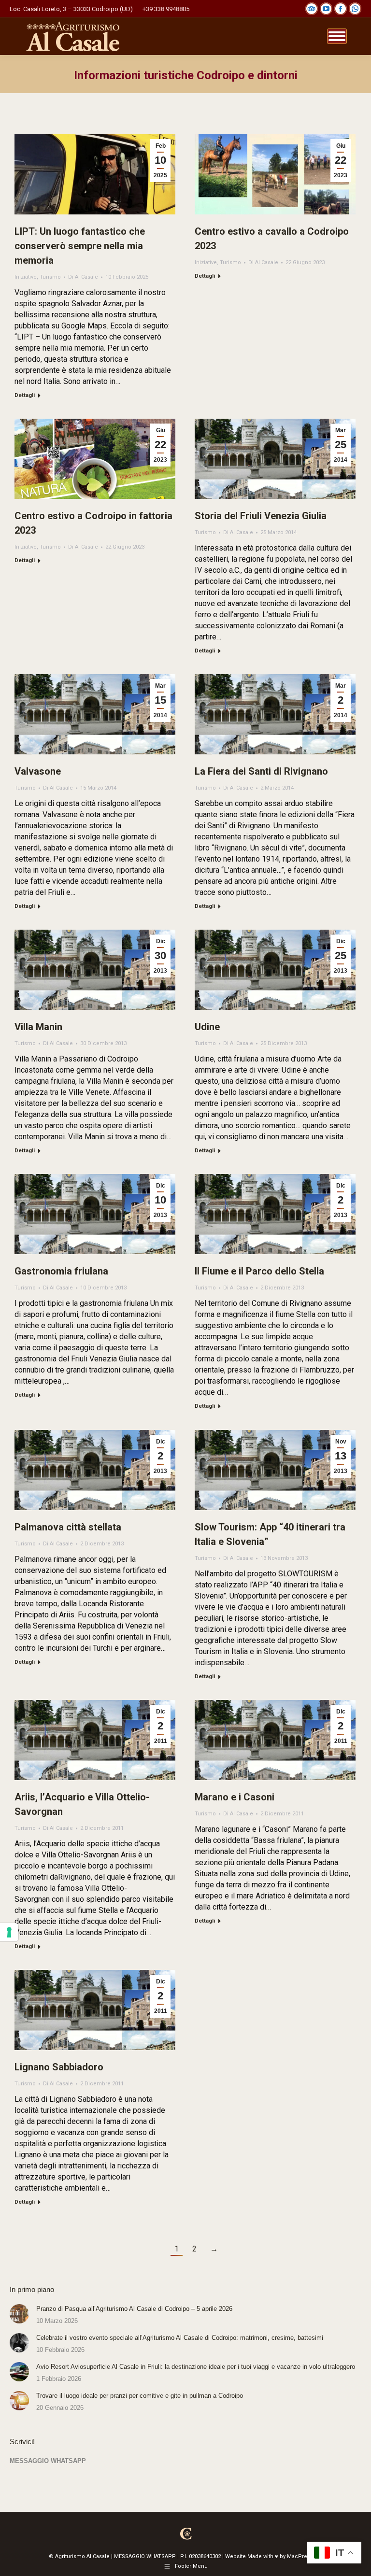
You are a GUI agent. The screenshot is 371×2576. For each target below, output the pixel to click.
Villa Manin (38, 1027)
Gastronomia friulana (61, 1271)
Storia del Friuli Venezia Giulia (261, 516)
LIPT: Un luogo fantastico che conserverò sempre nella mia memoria (80, 246)
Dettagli (25, 395)
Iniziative (26, 277)
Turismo (50, 277)
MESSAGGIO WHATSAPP (48, 2461)
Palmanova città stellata (68, 1527)
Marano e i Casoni (235, 1797)
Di (83, 277)
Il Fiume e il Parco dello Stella (259, 1271)
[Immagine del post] (19, 2314)
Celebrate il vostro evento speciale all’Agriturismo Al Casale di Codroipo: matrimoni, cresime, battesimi (180, 2338)
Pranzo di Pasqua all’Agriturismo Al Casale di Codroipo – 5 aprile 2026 (134, 2309)
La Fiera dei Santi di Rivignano (261, 771)
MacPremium (305, 2556)
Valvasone (38, 771)
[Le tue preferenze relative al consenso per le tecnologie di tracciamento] (9, 1932)
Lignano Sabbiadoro (59, 2067)
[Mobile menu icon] (337, 36)
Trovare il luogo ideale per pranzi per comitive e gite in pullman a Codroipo (140, 2396)
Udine (207, 1027)
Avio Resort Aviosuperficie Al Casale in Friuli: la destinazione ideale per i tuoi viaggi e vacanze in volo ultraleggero (196, 2367)
